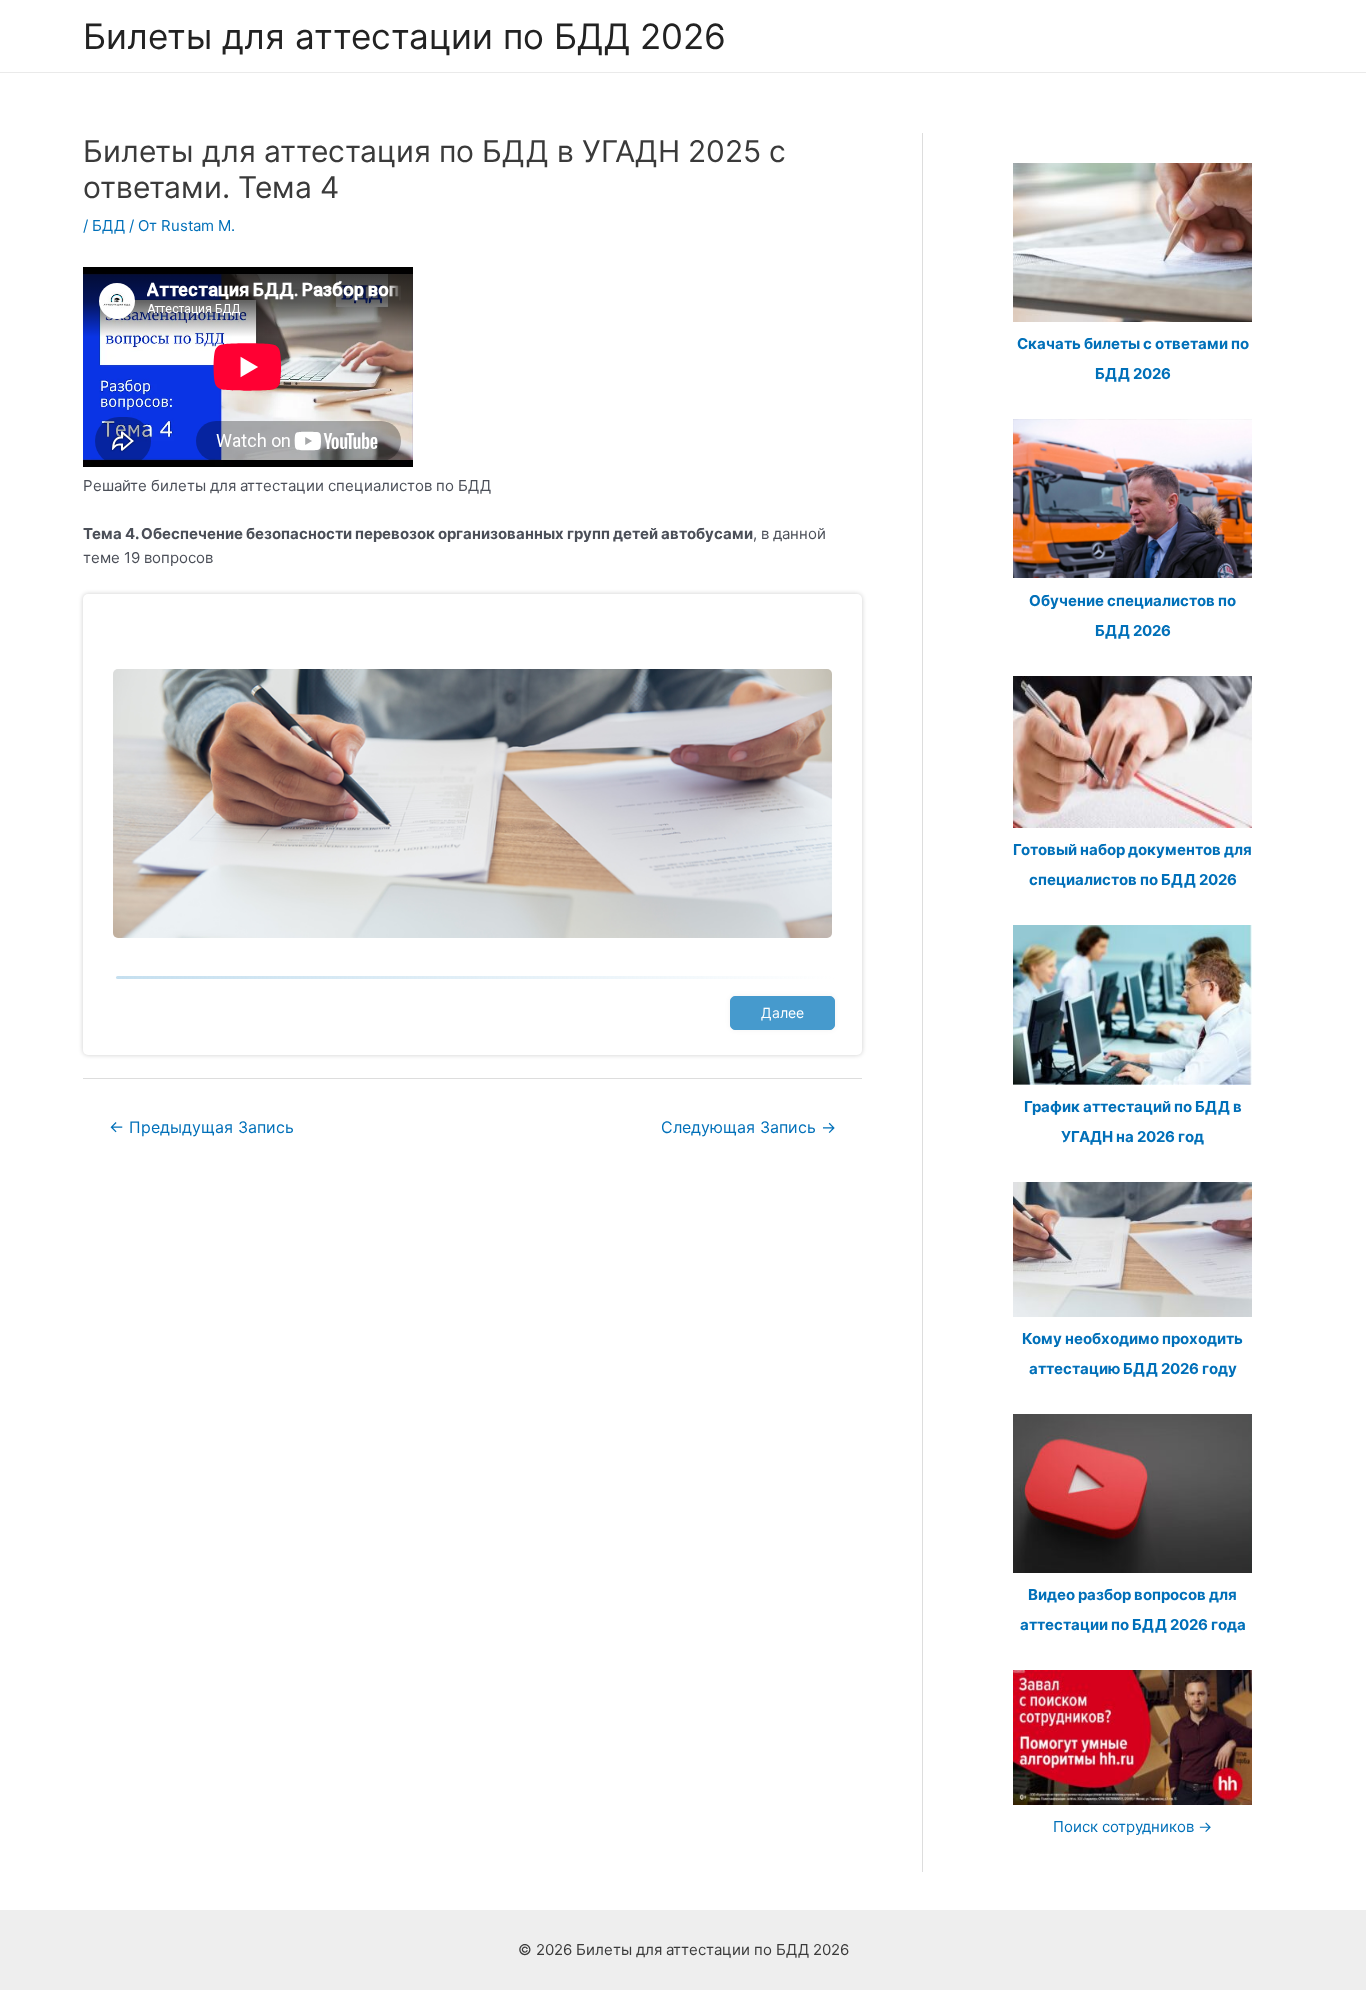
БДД (108, 225)
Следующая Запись (748, 1127)
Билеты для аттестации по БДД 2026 (404, 36)
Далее (782, 1012)
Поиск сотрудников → (1132, 1826)
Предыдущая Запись (201, 1127)
